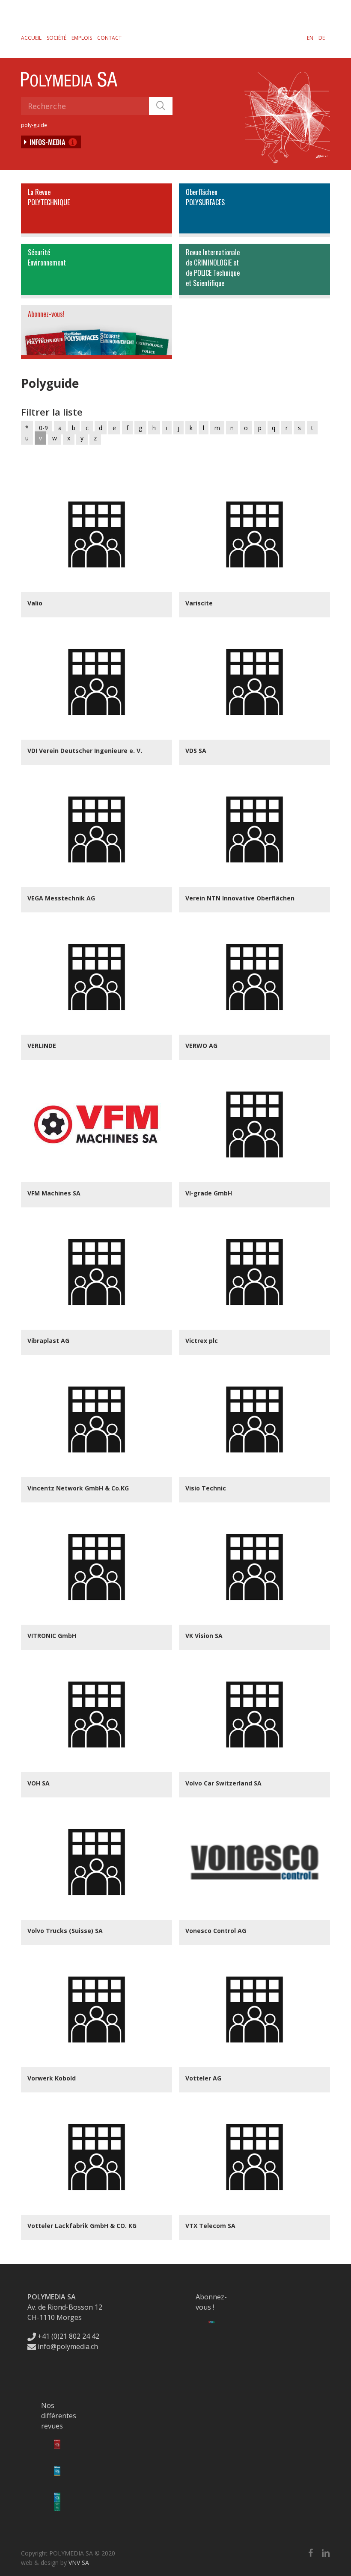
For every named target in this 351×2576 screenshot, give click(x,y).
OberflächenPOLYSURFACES (205, 197)
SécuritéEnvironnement (47, 257)
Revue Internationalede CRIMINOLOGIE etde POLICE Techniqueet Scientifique (213, 268)
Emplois (82, 38)
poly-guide (34, 125)
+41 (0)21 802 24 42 (68, 2336)
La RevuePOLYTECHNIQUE (49, 197)
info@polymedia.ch (68, 2346)
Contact (109, 38)
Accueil (31, 38)
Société (57, 38)
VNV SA (79, 2563)
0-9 (43, 428)
